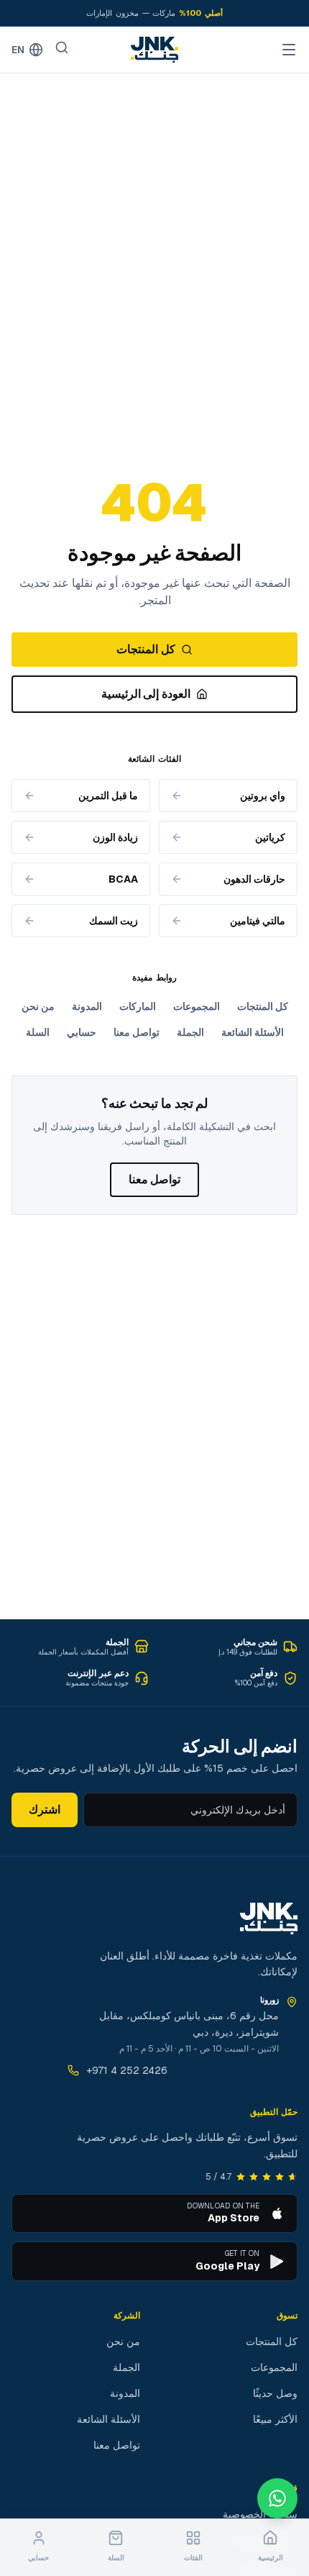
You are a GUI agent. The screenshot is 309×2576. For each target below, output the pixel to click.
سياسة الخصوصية (260, 2514)
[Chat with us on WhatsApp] (277, 2498)
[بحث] (62, 47)
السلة (38, 1032)
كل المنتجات (146, 649)
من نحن (38, 1006)
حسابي (82, 1032)
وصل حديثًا (275, 2393)
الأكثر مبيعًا (275, 2419)
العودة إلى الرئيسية (146, 694)
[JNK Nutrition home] (154, 50)
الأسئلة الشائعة (253, 1032)
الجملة (190, 1032)
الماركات (138, 1006)
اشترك (45, 1810)
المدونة (87, 1006)
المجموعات (197, 1006)
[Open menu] (289, 50)
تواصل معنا (137, 1032)
